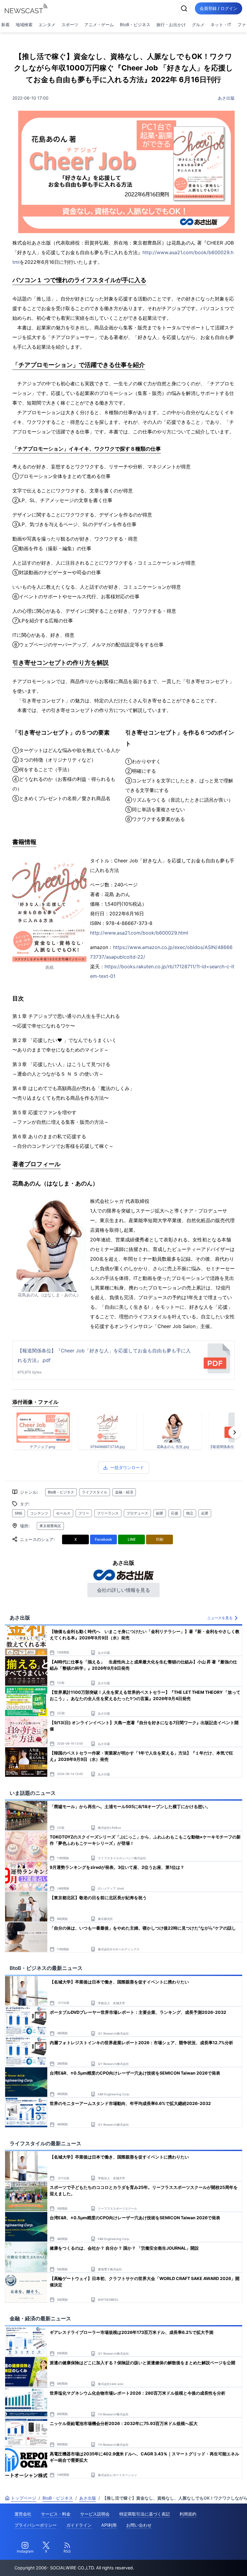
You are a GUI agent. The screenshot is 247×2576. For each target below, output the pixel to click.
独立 (190, 1513)
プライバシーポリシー (36, 2525)
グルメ (198, 25)
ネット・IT (221, 25)
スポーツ (70, 25)
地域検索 (24, 25)
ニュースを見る (220, 1618)
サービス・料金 (56, 2514)
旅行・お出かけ (171, 25)
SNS (19, 1513)
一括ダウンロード (127, 1467)
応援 (175, 1513)
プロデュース (137, 1513)
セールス (63, 1513)
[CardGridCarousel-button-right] (235, 1432)
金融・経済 (124, 1492)
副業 (160, 1513)
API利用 (109, 2525)
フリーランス (108, 1513)
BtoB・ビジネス (135, 25)
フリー (84, 1513)
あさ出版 (226, 98)
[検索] (184, 8)
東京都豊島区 (50, 1526)
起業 (205, 1513)
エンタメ (47, 25)
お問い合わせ (139, 2525)
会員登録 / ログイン (219, 8)
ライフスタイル (95, 1492)
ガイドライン (79, 2525)
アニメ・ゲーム (99, 25)
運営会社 (23, 2514)
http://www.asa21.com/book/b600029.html (139, 933)
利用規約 (188, 2514)
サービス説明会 (95, 2514)
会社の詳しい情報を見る (123, 1590)
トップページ (23, 2498)
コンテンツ (39, 1513)
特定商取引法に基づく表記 (145, 2514)
